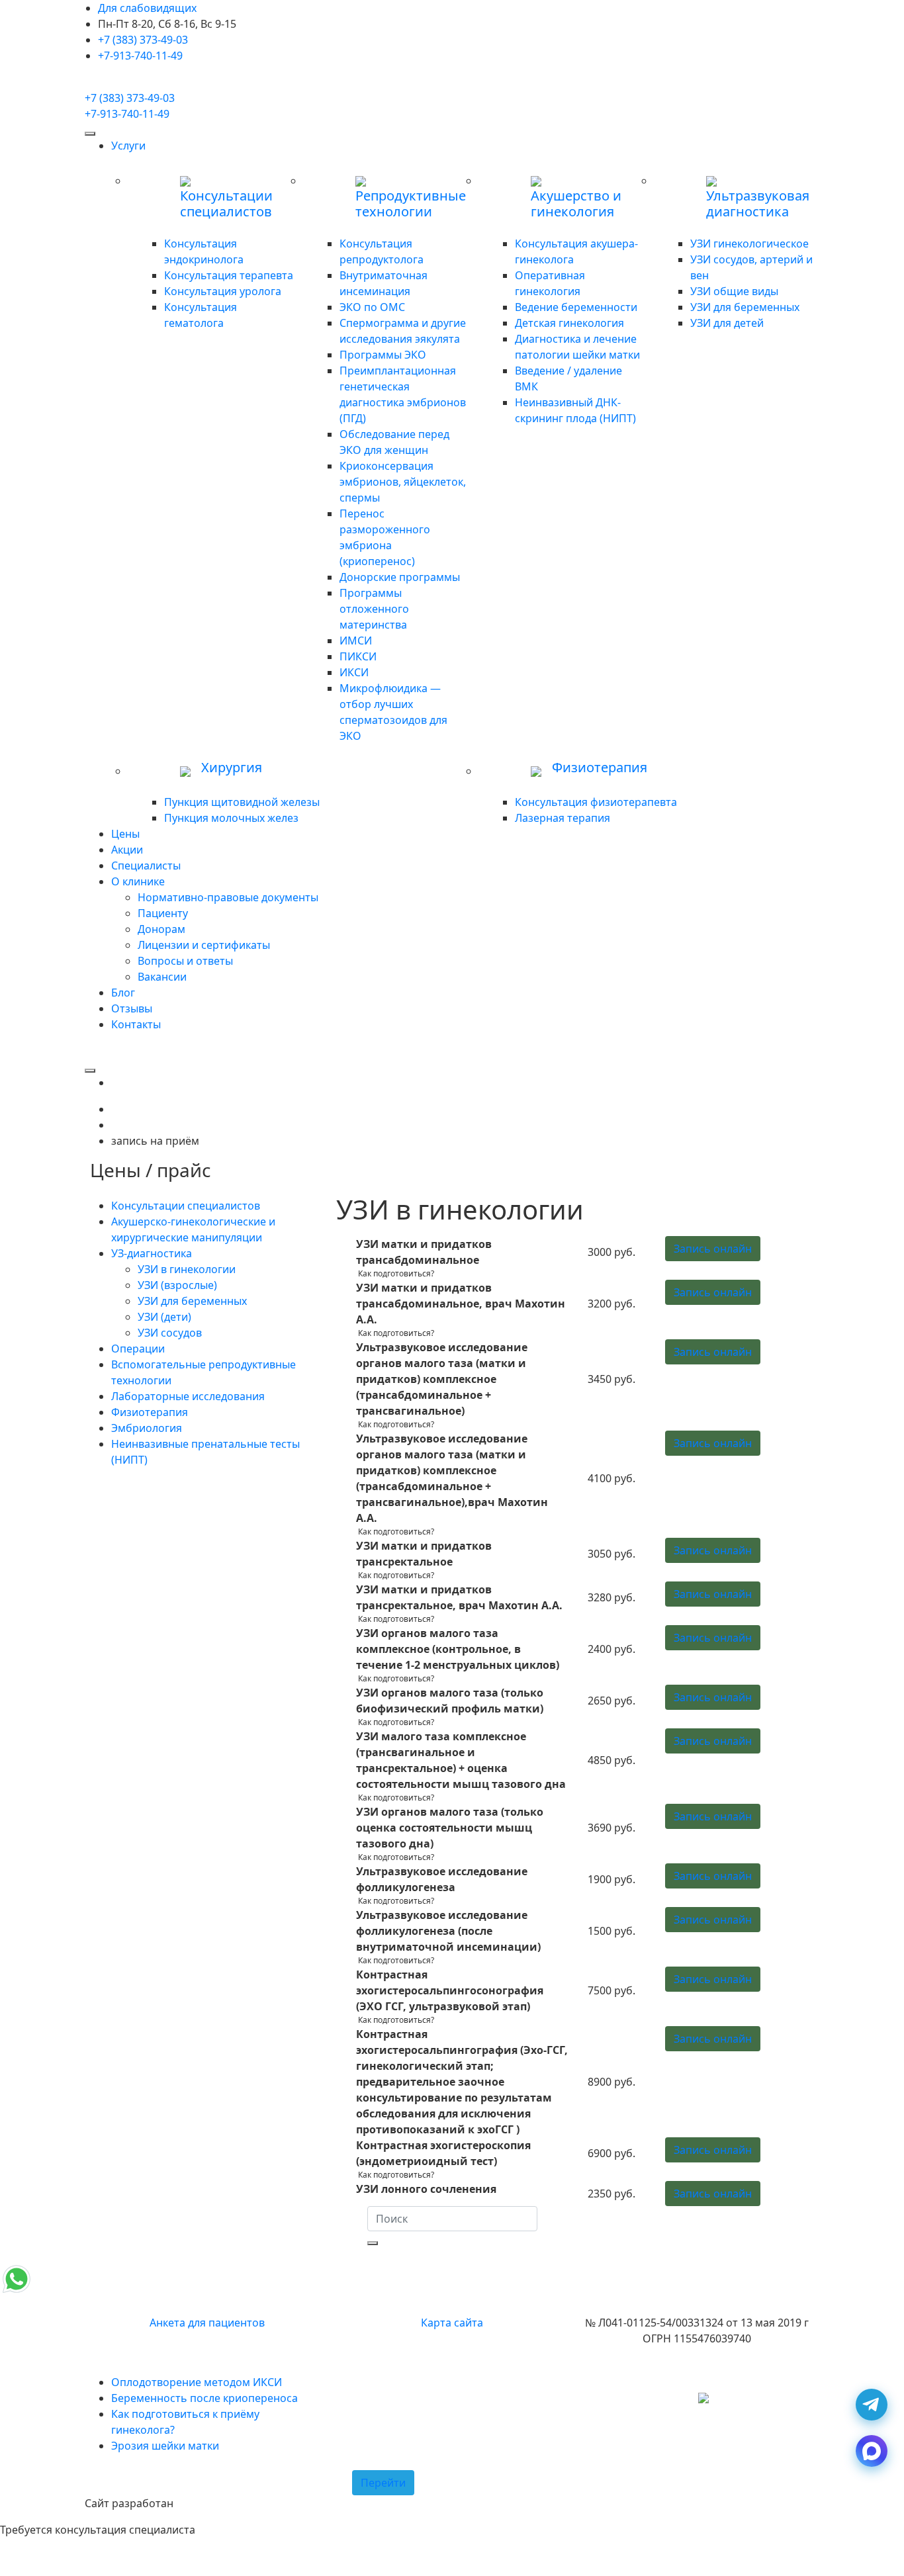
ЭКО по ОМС (372, 307)
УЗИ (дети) (164, 1317)
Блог (123, 993)
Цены (125, 834)
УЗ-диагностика (152, 1253)
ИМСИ (356, 641)
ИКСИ (354, 672)
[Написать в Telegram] (872, 2405)
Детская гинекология (569, 323)
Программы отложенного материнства (374, 609)
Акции (127, 850)
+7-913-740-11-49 (140, 56)
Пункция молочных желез (231, 818)
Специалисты (146, 866)
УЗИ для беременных (745, 307)
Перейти (383, 2483)
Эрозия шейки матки (165, 2446)
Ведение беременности (576, 307)
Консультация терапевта (229, 275)
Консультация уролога (223, 291)
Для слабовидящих (147, 8)
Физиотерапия (600, 768)
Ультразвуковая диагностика (758, 204)
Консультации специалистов (226, 204)
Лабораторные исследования (188, 1396)
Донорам (161, 929)
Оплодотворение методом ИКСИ (197, 2382)
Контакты (136, 1024)
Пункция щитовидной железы (242, 802)
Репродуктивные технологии (411, 204)
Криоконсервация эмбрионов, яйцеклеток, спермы (403, 482)
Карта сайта (452, 2323)
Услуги (128, 146)
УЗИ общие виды (734, 291)
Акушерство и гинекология (576, 204)
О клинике (138, 881)
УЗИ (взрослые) (177, 1285)
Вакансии (162, 977)
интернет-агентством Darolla (251, 2503)
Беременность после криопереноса (204, 2398)
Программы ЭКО (383, 355)
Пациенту (163, 913)
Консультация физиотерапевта (596, 802)
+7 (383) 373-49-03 (143, 40)
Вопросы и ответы (185, 961)
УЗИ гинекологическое (749, 244)
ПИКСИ (358, 656)
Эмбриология (147, 1428)
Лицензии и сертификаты (204, 945)
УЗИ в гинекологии (187, 1269)
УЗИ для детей (727, 323)
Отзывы (132, 1008)
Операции (138, 1349)
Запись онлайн (713, 1249)
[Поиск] (373, 2243)
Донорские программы (400, 577)
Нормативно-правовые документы (228, 897)
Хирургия (232, 768)
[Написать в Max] (872, 2451)
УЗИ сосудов (170, 1333)
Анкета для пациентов (207, 2323)
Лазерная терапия (563, 818)
